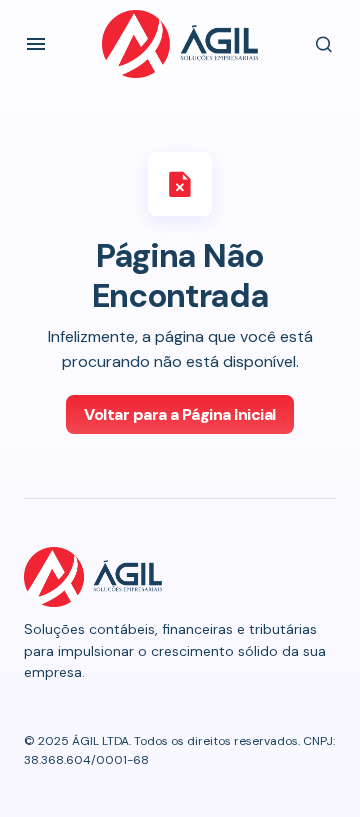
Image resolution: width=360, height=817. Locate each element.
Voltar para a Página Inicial (180, 414)
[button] (36, 44)
